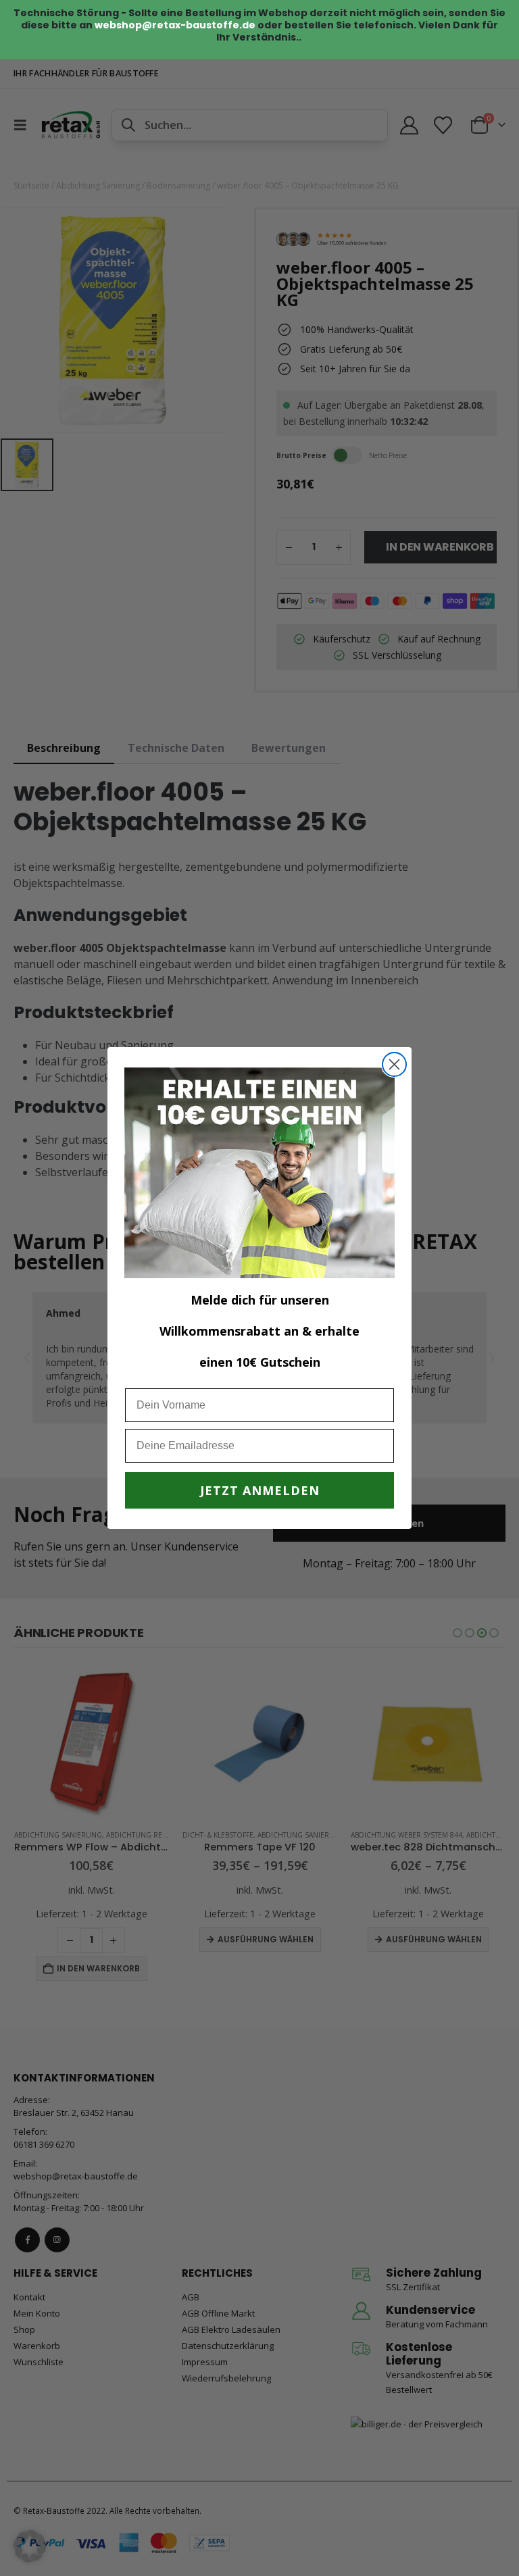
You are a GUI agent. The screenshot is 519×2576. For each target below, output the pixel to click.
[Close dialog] (394, 1064)
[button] (30, 2546)
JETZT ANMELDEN (260, 1490)
